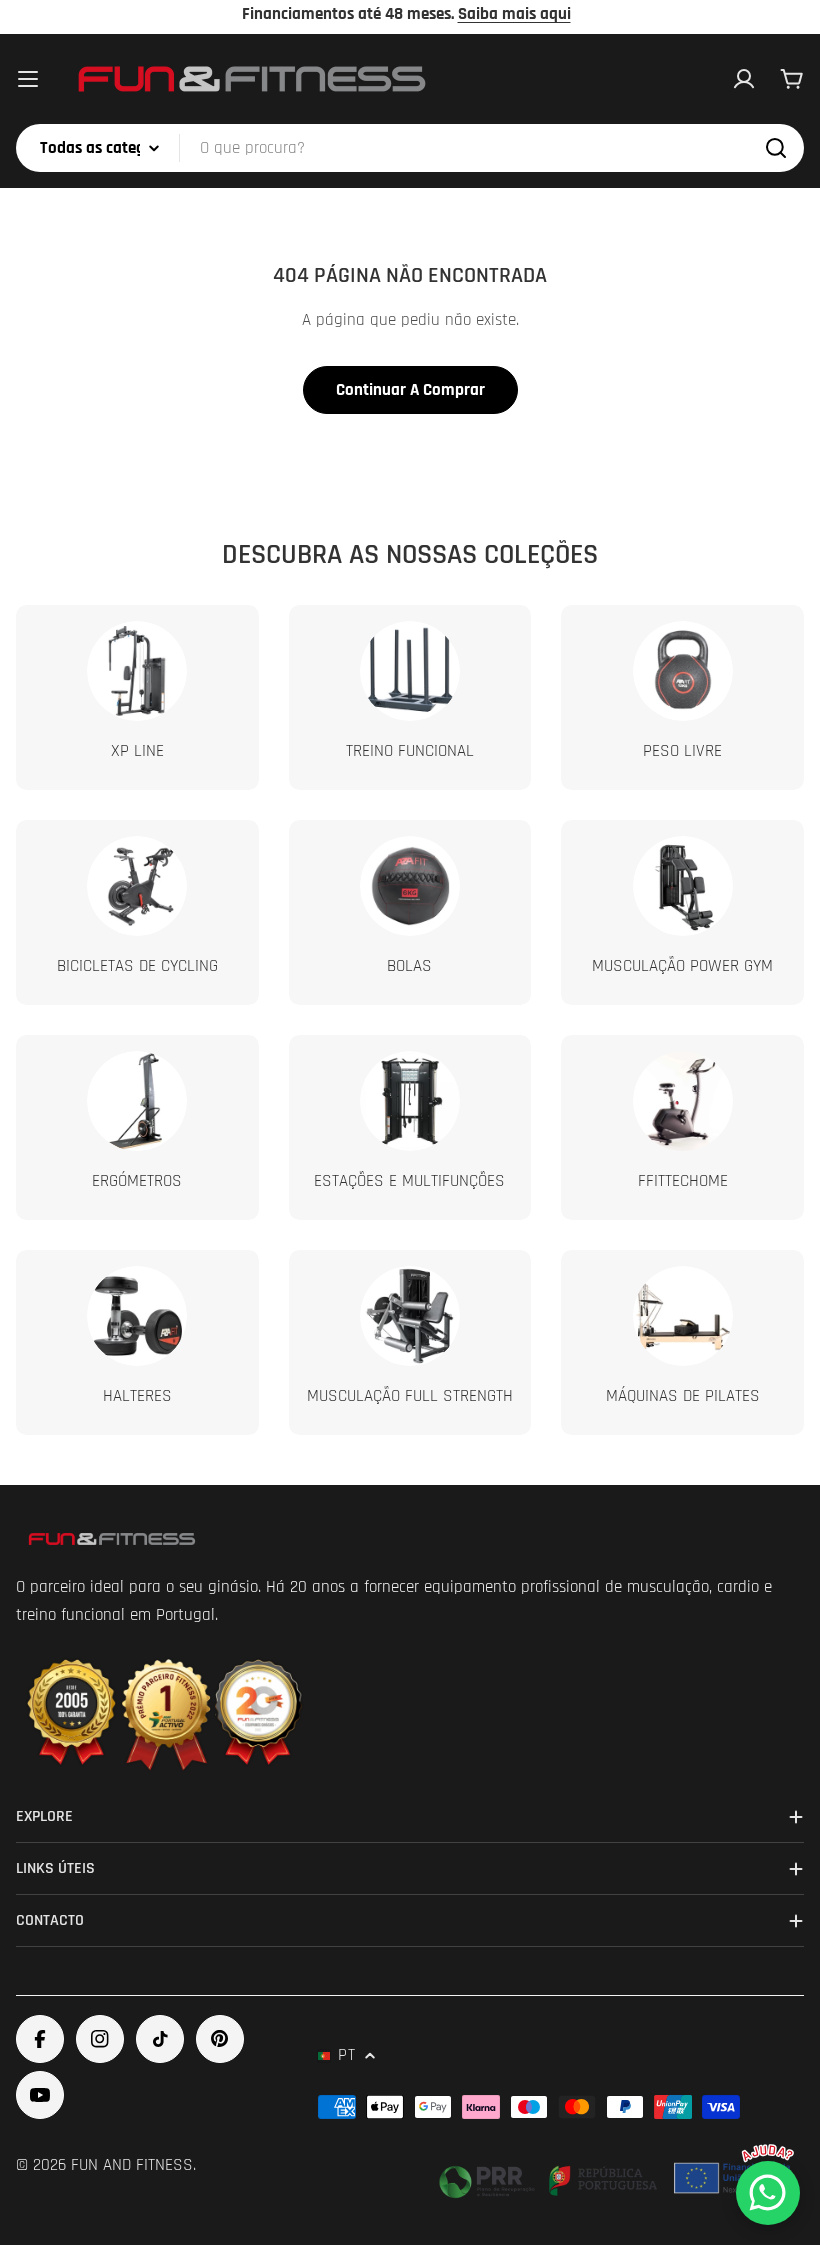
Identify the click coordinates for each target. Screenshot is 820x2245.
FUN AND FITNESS (132, 2165)
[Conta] (744, 79)
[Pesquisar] (776, 148)
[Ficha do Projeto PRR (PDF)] (617, 2178)
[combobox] (410, 148)
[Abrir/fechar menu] (28, 79)
